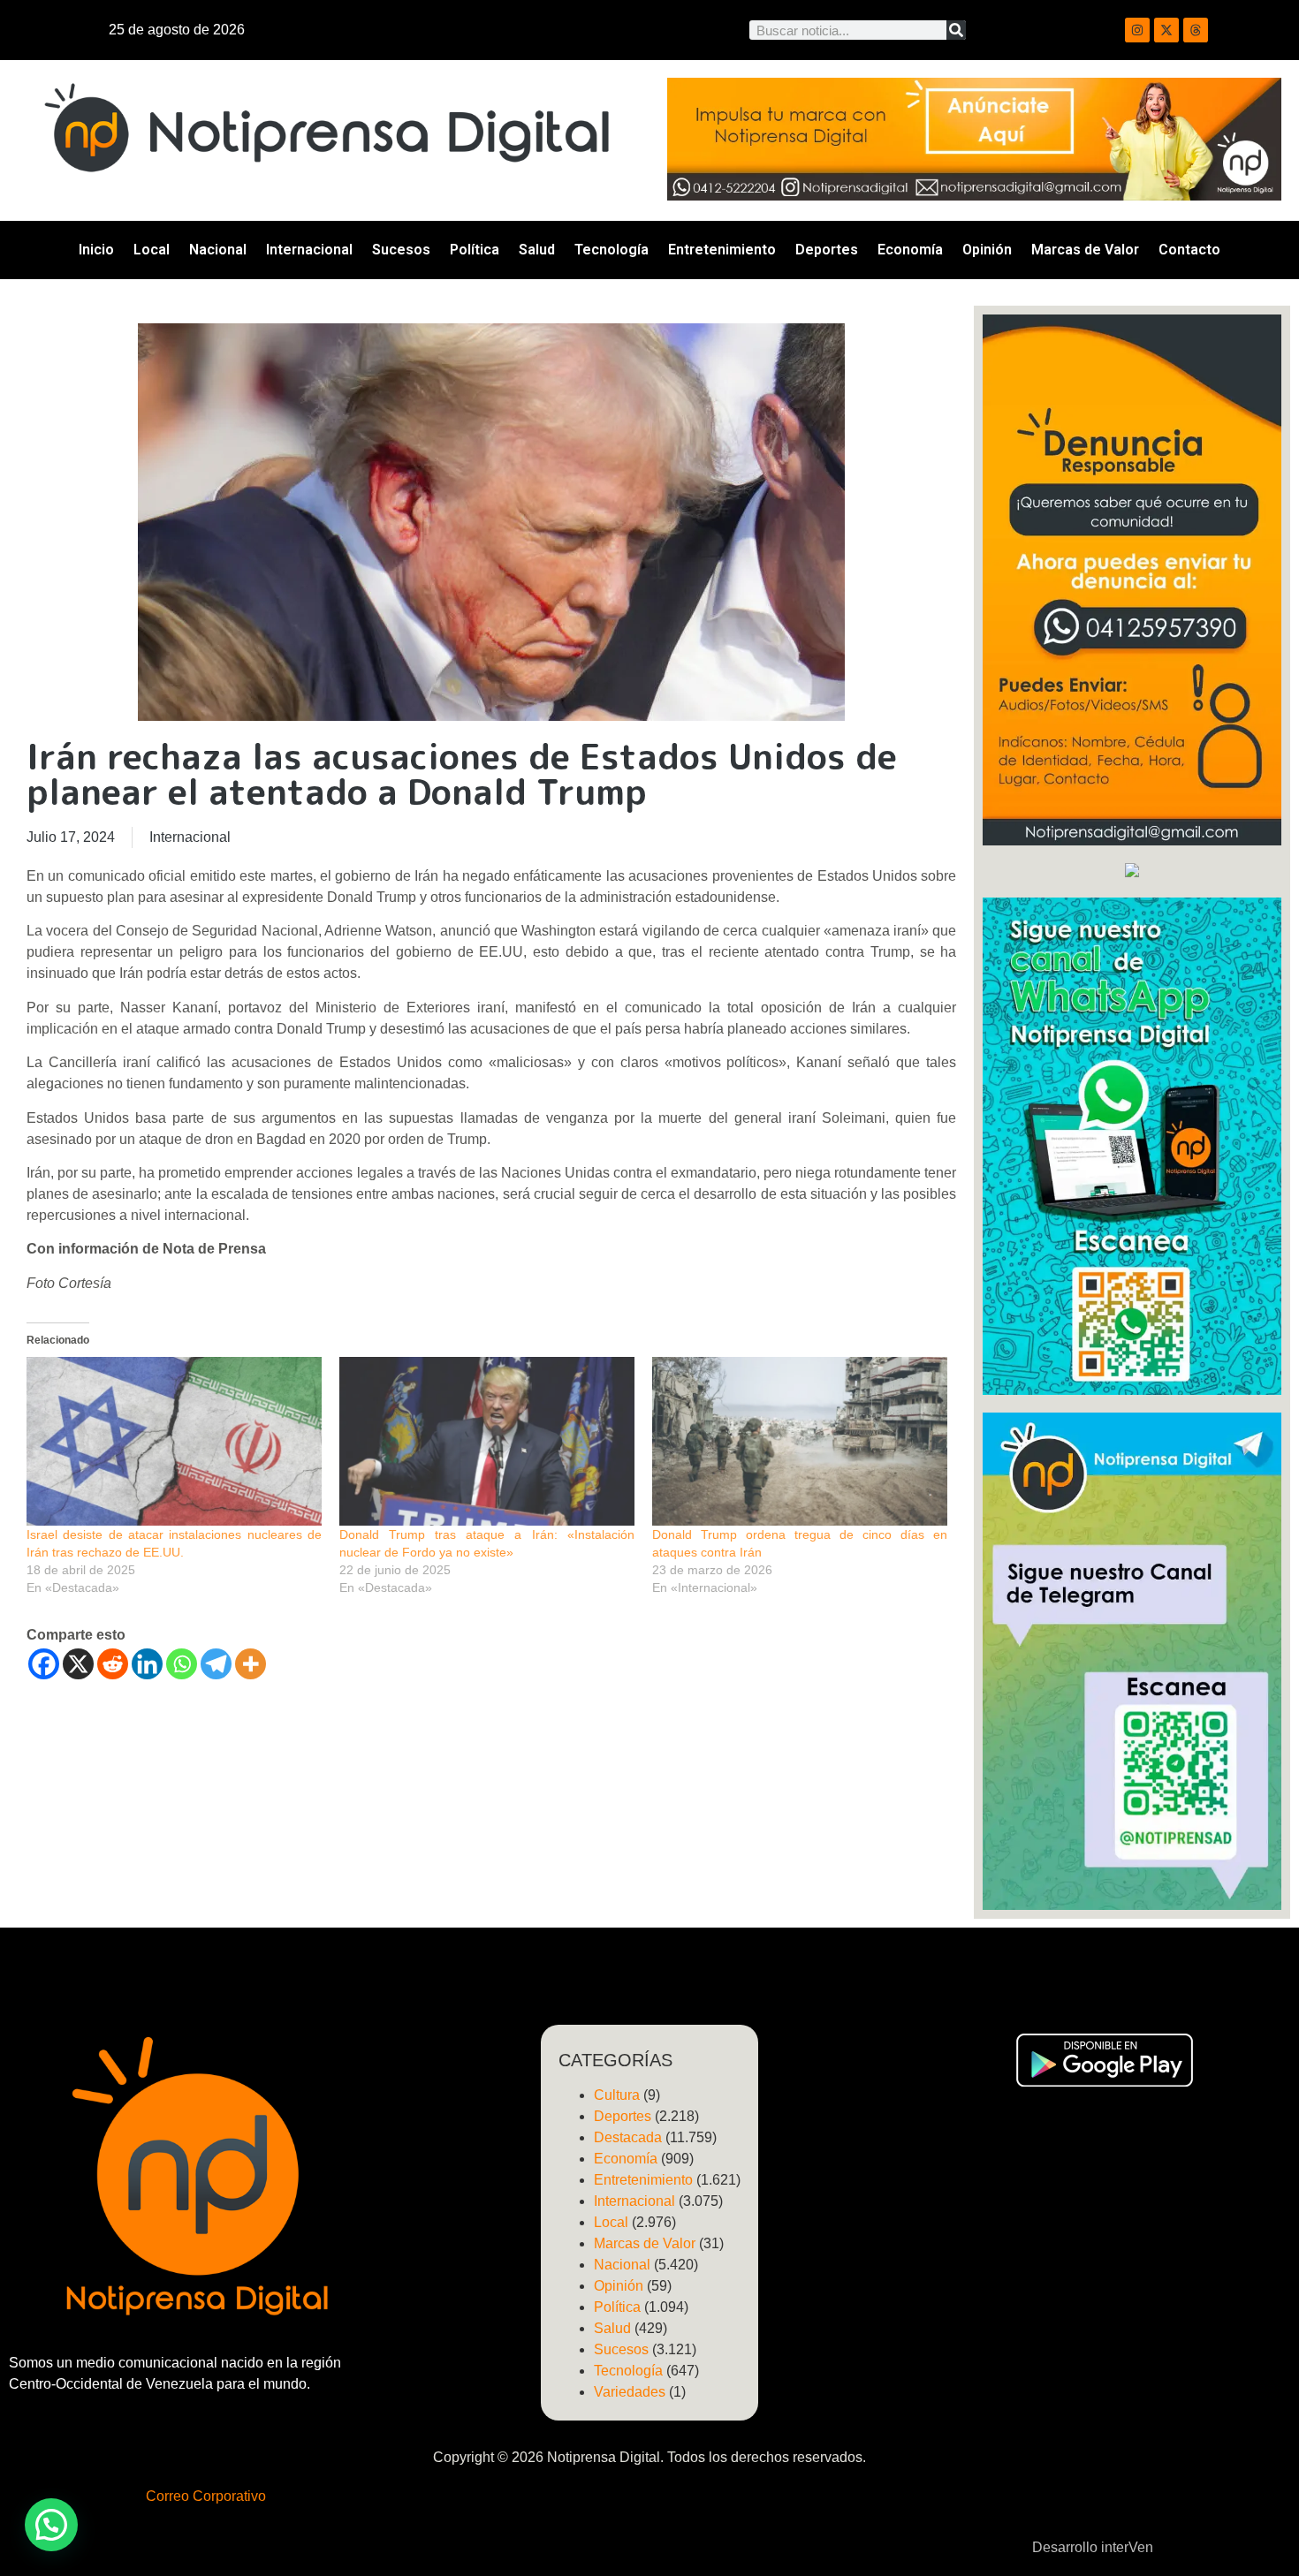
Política (475, 250)
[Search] (956, 30)
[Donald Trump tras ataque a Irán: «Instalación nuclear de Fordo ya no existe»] (487, 1441)
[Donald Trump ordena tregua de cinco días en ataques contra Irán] (800, 1441)
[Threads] (1196, 30)
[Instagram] (1137, 30)
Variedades (630, 2392)
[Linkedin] (147, 1664)
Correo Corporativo (206, 2496)
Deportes (827, 250)
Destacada (628, 2137)
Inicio (96, 250)
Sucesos (401, 250)
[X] (78, 1664)
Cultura (617, 2095)
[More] (251, 1664)
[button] (51, 2525)
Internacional (309, 250)
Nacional (218, 250)
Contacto (1189, 250)
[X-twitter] (1166, 30)
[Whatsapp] (182, 1664)
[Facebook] (44, 1664)
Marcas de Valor (1085, 250)
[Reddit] (113, 1664)
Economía (910, 250)
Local (152, 250)
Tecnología (612, 250)
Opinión (987, 250)
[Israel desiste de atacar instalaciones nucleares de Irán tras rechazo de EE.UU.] (174, 1441)
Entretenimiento (722, 250)
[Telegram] (216, 1664)
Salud (537, 250)
